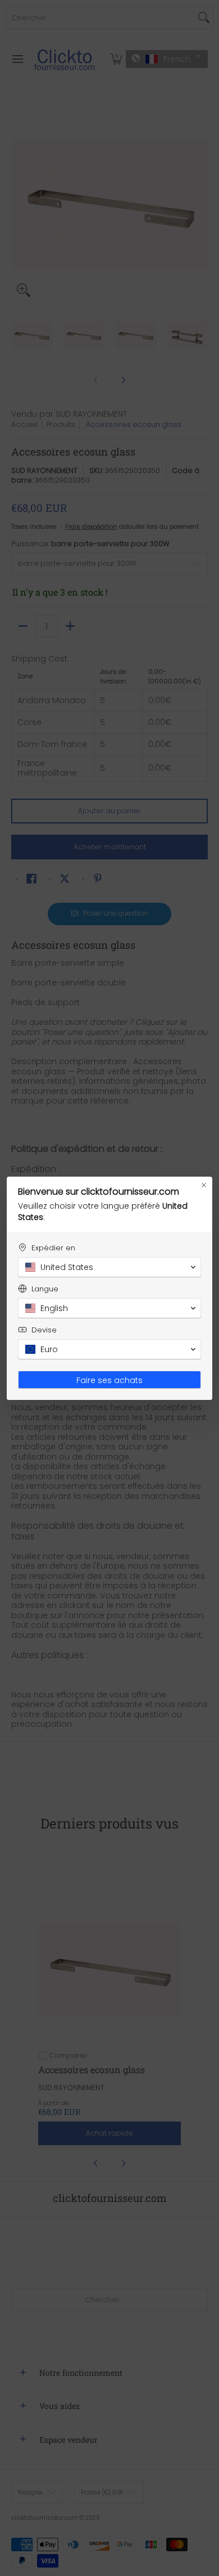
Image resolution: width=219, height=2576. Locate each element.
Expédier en (53, 1248)
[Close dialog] (204, 1185)
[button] (109, 1267)
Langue (45, 1289)
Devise (44, 1330)
